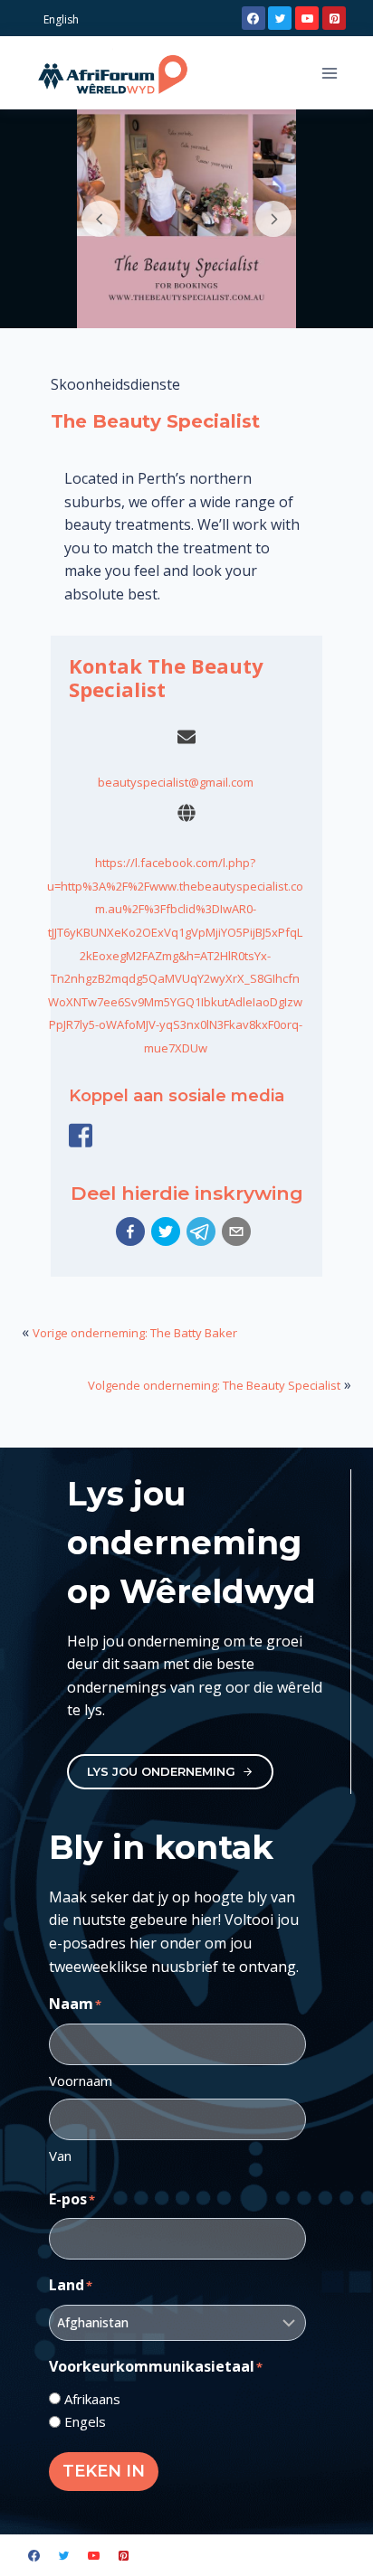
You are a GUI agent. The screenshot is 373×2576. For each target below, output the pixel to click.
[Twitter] (280, 18)
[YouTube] (307, 18)
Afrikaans (92, 2399)
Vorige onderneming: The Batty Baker (135, 1333)
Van (60, 2156)
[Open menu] (329, 73)
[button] (130, 1231)
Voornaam (81, 2081)
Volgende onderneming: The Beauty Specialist (214, 1385)
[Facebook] (253, 18)
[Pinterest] (334, 18)
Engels (85, 2421)
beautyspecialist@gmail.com (176, 782)
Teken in (104, 2471)
